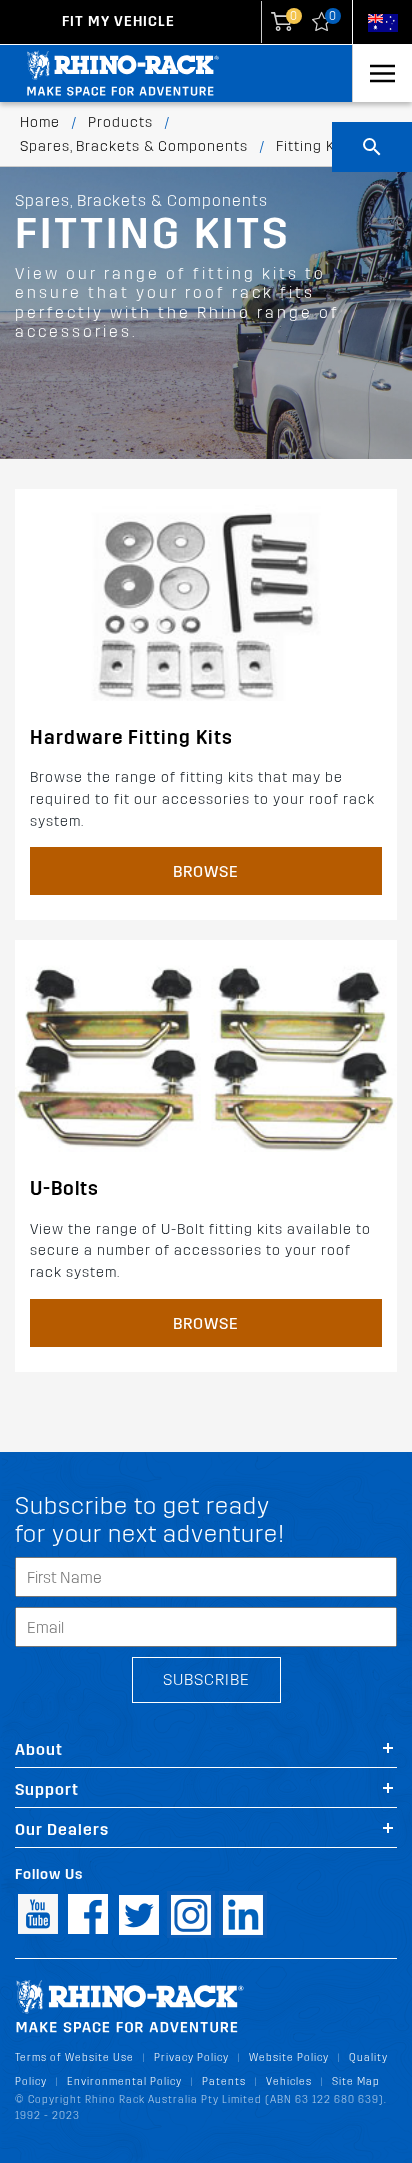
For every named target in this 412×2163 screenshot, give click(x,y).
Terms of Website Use (74, 2057)
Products (120, 122)
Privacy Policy (191, 2057)
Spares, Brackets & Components (134, 146)
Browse (206, 871)
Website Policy (289, 2057)
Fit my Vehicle (118, 21)
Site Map (356, 2081)
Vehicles (289, 2081)
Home (40, 122)
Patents (224, 2081)
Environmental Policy (124, 2081)
